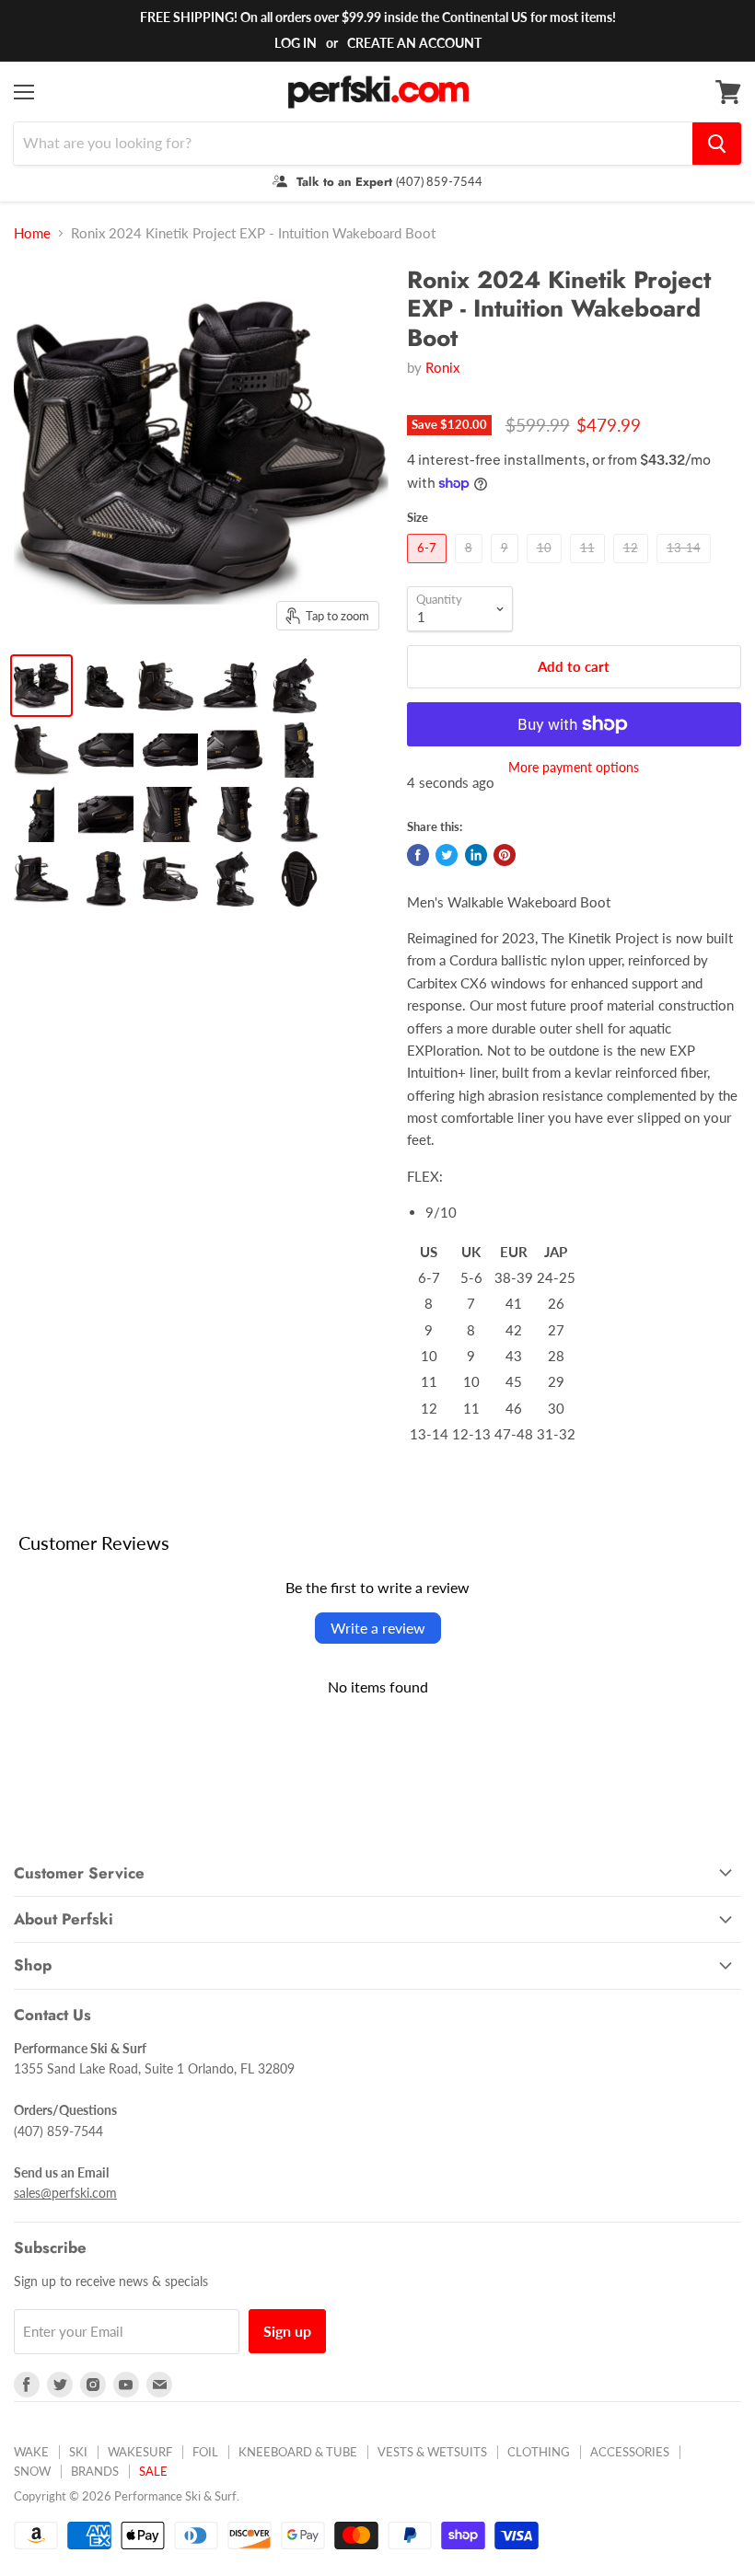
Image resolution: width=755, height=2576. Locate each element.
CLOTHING (539, 2452)
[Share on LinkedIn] (476, 855)
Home (32, 233)
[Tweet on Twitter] (447, 855)
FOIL (205, 2452)
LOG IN (296, 43)
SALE (153, 2471)
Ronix (442, 367)
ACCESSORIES (630, 2452)
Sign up (287, 2331)
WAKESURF (140, 2452)
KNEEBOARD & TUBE (298, 2452)
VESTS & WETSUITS (432, 2452)
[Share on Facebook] (418, 855)
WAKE (31, 2452)
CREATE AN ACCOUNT (414, 43)
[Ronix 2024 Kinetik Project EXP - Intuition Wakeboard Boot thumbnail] (41, 686)
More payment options (574, 768)
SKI (78, 2452)
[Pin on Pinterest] (505, 855)
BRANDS (95, 2471)
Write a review (378, 1628)
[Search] (717, 144)
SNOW (32, 2471)
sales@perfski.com (65, 2193)
